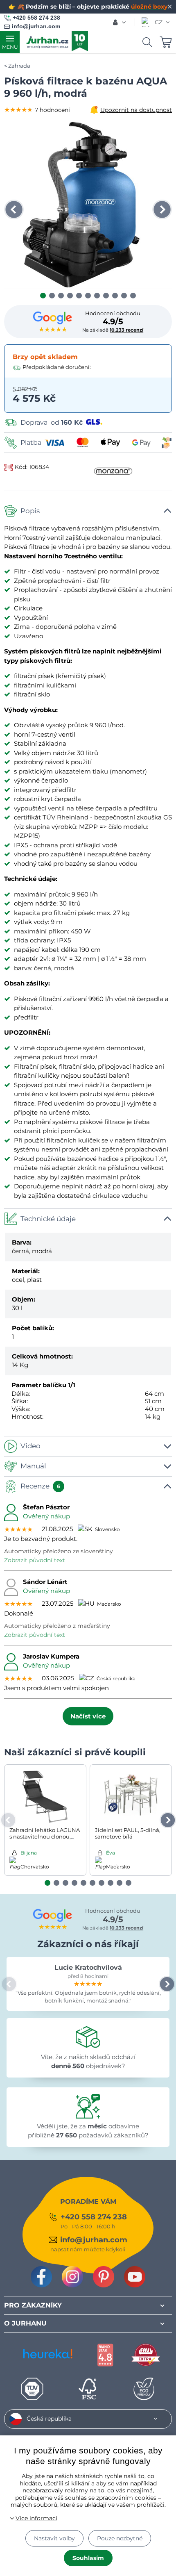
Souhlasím (88, 2558)
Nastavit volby (54, 2538)
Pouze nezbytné (120, 2538)
